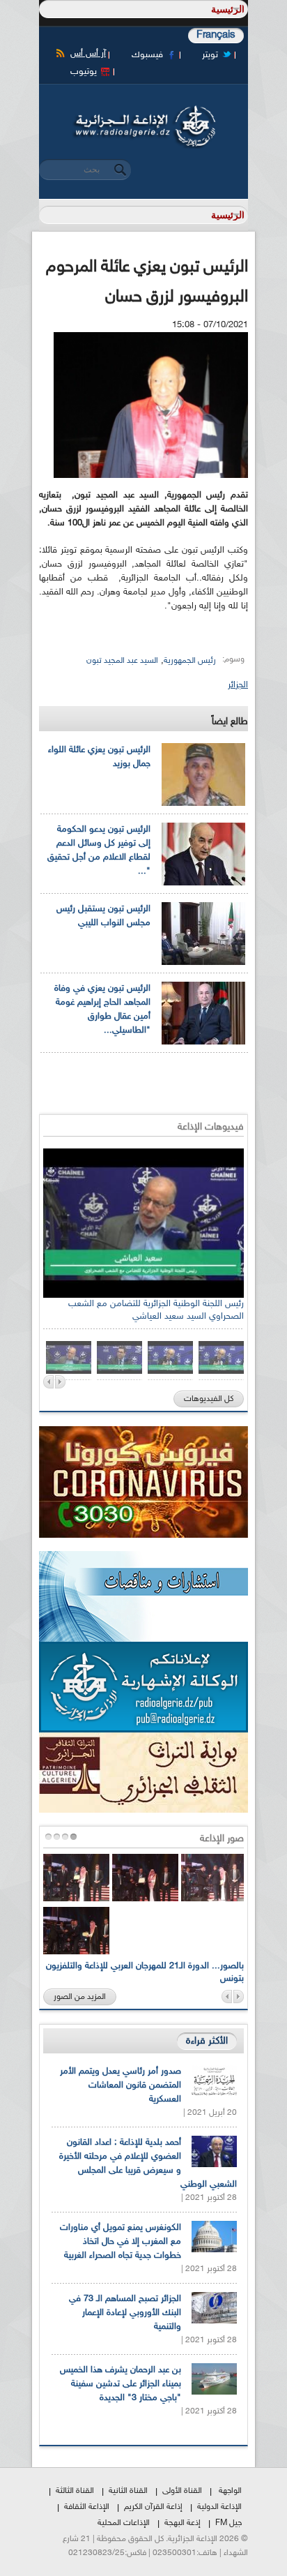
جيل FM (228, 2523)
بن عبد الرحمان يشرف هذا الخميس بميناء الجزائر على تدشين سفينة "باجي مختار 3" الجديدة (121, 2384)
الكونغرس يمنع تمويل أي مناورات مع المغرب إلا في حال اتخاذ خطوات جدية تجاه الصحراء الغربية (121, 2242)
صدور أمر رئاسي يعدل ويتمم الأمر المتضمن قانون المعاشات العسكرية (121, 2085)
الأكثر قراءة (207, 2041)
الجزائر (238, 685)
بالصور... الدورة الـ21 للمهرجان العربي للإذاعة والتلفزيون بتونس (145, 1972)
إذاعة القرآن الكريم (153, 2507)
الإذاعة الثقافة (87, 2507)
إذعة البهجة (183, 2523)
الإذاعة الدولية (219, 2507)
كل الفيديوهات (209, 1399)
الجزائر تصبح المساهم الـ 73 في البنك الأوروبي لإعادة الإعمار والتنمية (125, 2313)
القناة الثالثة (75, 2491)
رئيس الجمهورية (190, 661)
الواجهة (230, 2491)
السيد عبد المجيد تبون (122, 661)
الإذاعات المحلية (124, 2523)
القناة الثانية (128, 2491)
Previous (48, 1382)
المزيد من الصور (80, 1997)
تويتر (210, 55)
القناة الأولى (182, 2491)
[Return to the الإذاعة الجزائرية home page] (143, 110)
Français (216, 35)
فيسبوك (147, 55)
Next (60, 1382)
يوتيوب (84, 72)
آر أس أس (88, 54)
